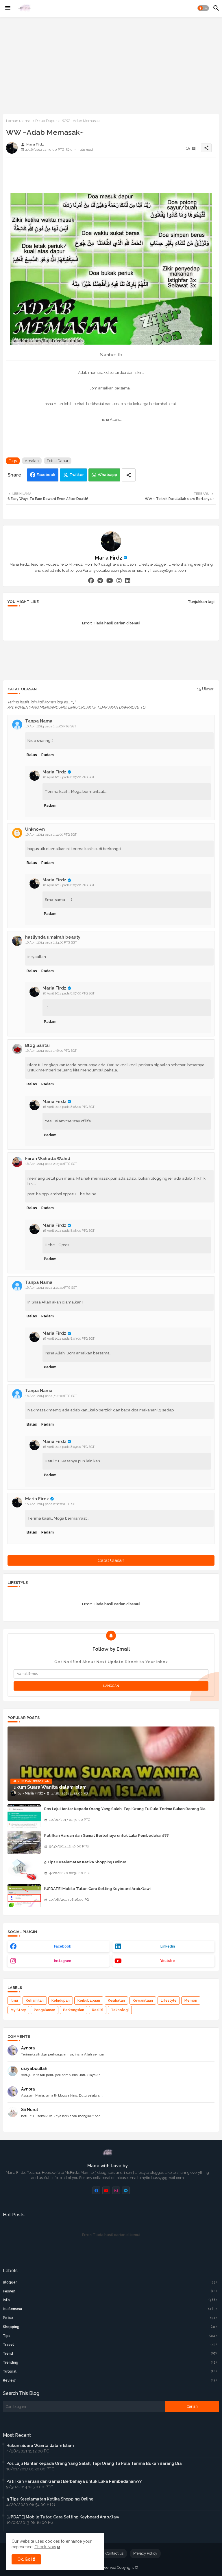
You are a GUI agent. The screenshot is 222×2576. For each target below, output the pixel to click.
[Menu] (8, 8)
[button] (203, 8)
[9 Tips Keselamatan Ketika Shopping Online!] (24, 1869)
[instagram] (119, 580)
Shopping (110, 2327)
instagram (63, 1961)
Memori (191, 2001)
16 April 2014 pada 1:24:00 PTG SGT (51, 943)
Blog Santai (37, 1045)
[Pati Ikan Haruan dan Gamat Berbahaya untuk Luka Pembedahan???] (24, 1843)
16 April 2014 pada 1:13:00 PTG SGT (51, 726)
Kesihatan (116, 2001)
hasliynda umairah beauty (53, 937)
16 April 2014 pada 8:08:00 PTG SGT (69, 1107)
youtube (168, 1961)
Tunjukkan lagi (201, 602)
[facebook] (91, 580)
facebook (63, 1946)
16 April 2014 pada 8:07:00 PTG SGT (69, 777)
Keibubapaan (89, 2001)
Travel (110, 2345)
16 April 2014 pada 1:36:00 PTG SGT (51, 1051)
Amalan (32, 461)
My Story (18, 2010)
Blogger (110, 2282)
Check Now (45, 2547)
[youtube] (110, 580)
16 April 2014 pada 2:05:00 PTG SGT (51, 1164)
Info (110, 2300)
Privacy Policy (145, 2553)
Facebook (46, 475)
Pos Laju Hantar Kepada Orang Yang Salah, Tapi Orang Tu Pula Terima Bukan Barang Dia (125, 1809)
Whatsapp (107, 475)
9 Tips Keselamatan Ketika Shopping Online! (85, 1862)
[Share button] (129, 475)
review (110, 2380)
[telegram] (100, 580)
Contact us (114, 2553)
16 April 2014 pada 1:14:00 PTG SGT (51, 835)
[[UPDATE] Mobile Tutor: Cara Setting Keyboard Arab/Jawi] (24, 1896)
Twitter (77, 475)
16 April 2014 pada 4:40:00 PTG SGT (51, 1288)
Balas (32, 755)
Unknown (35, 829)
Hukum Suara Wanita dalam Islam (40, 2446)
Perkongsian (74, 2010)
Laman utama (18, 121)
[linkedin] (128, 580)
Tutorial (110, 2371)
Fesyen (110, 2291)
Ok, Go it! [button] (26, 2559)
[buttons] (96, 2190)
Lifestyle (169, 2001)
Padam (48, 755)
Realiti (98, 2010)
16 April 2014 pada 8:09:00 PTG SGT (69, 1339)
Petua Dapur (46, 121)
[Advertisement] (111, 65)
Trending (110, 2362)
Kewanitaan (143, 2001)
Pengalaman (45, 2010)
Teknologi (120, 2010)
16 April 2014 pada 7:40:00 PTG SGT (51, 1396)
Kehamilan (35, 2001)
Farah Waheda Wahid (48, 1159)
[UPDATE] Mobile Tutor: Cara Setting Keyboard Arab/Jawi (97, 1889)
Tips (110, 2336)
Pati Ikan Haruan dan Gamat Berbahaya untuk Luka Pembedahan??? (107, 1835)
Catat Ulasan (111, 1560)
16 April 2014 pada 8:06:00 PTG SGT (51, 1504)
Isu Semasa (110, 2309)
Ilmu (14, 2001)
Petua (110, 2318)
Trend (110, 2353)
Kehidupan (61, 2001)
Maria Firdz (109, 558)
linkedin (168, 1946)
